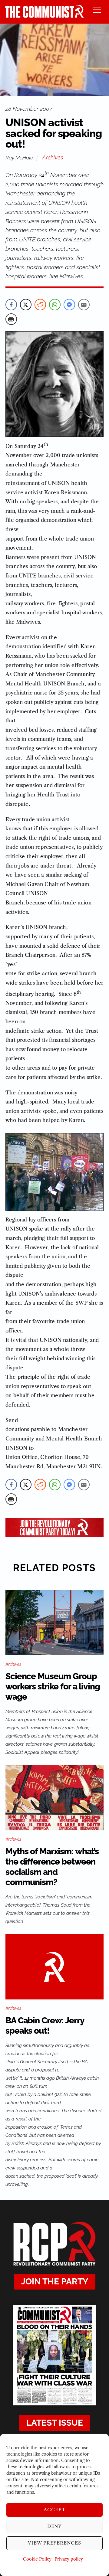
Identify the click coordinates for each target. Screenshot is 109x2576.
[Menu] (97, 10)
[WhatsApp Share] (55, 305)
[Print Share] (11, 319)
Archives (53, 157)
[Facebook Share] (11, 305)
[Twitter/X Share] (26, 305)
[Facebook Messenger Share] (69, 305)
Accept (54, 2510)
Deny (55, 2526)
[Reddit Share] (40, 305)
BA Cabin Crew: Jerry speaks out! (45, 2026)
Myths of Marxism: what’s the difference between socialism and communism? (52, 1867)
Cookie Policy (37, 2559)
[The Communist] (45, 16)
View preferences (55, 2543)
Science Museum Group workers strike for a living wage (53, 1687)
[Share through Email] (84, 305)
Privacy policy (69, 2559)
